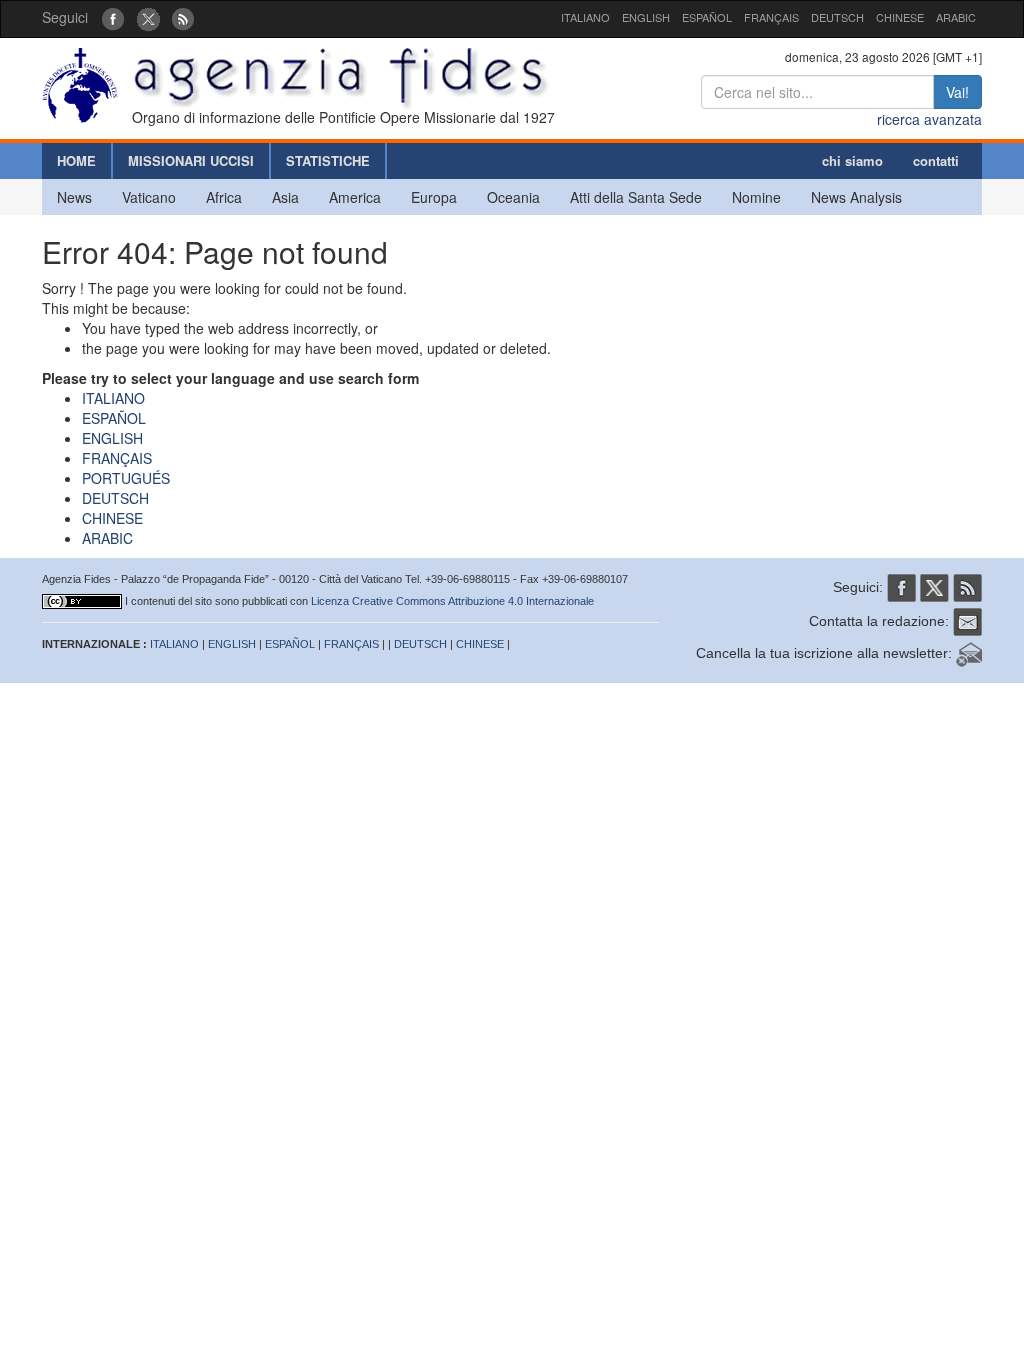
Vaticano (149, 197)
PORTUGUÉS (126, 478)
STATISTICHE (328, 160)
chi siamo (852, 160)
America (355, 197)
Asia (285, 197)
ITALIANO (585, 17)
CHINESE (900, 17)
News (74, 197)
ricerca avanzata (929, 119)
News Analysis (856, 197)
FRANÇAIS (771, 17)
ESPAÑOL (707, 17)
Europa (434, 197)
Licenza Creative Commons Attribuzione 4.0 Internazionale (452, 601)
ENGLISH (646, 17)
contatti (936, 160)
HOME (76, 160)
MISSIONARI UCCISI (191, 160)
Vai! (957, 92)
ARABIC (956, 17)
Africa (224, 197)
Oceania (513, 197)
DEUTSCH (837, 17)
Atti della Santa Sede (636, 197)
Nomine (756, 197)
